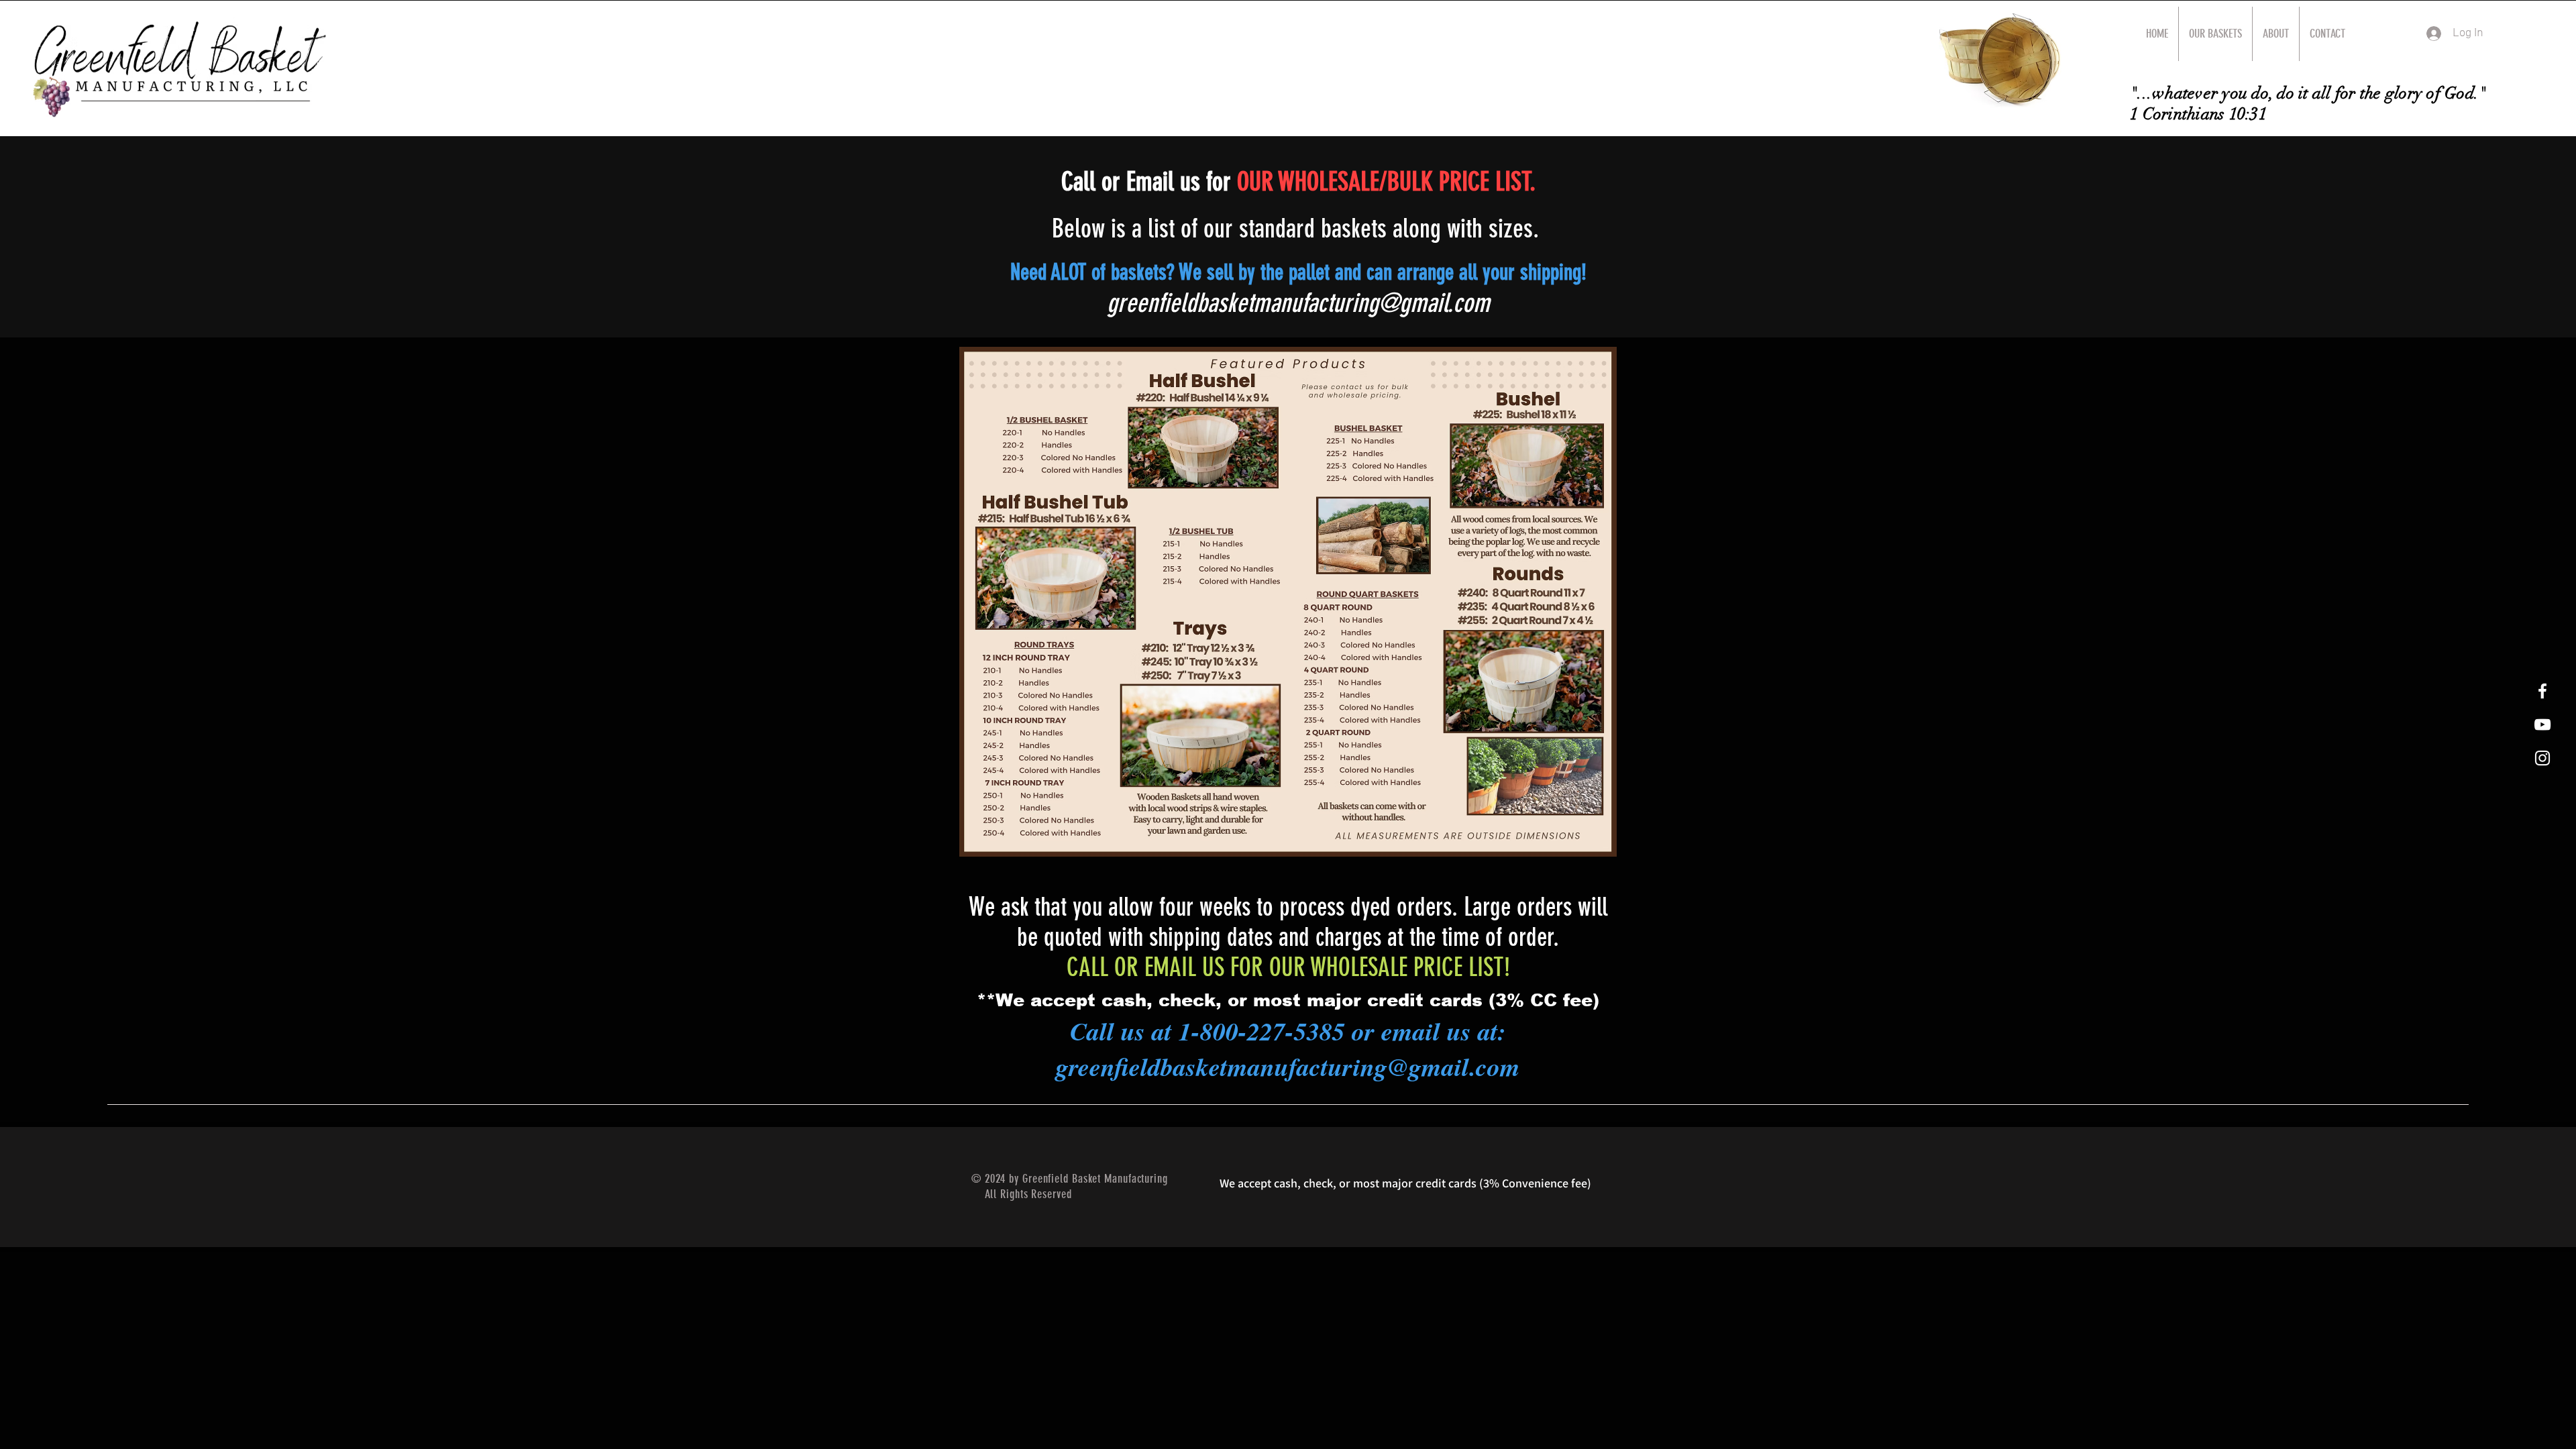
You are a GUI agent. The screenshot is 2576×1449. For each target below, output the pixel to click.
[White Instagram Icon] (2542, 758)
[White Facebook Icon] (2542, 691)
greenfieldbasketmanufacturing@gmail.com (1298, 303)
